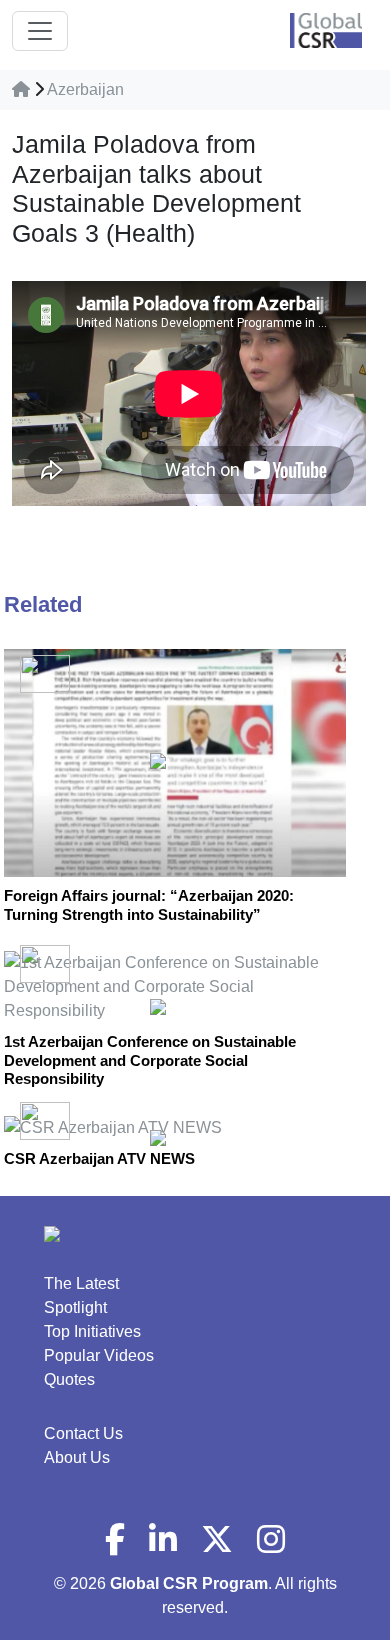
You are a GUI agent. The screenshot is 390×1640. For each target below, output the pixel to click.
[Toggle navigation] (40, 31)
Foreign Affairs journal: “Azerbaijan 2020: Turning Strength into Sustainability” (149, 904)
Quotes (69, 1379)
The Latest (81, 1283)
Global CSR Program (189, 1583)
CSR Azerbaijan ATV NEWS (99, 1158)
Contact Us (83, 1433)
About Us (77, 1457)
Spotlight (75, 1307)
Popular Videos (99, 1355)
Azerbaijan (85, 89)
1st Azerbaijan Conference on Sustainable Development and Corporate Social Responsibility (150, 1060)
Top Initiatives (92, 1331)
